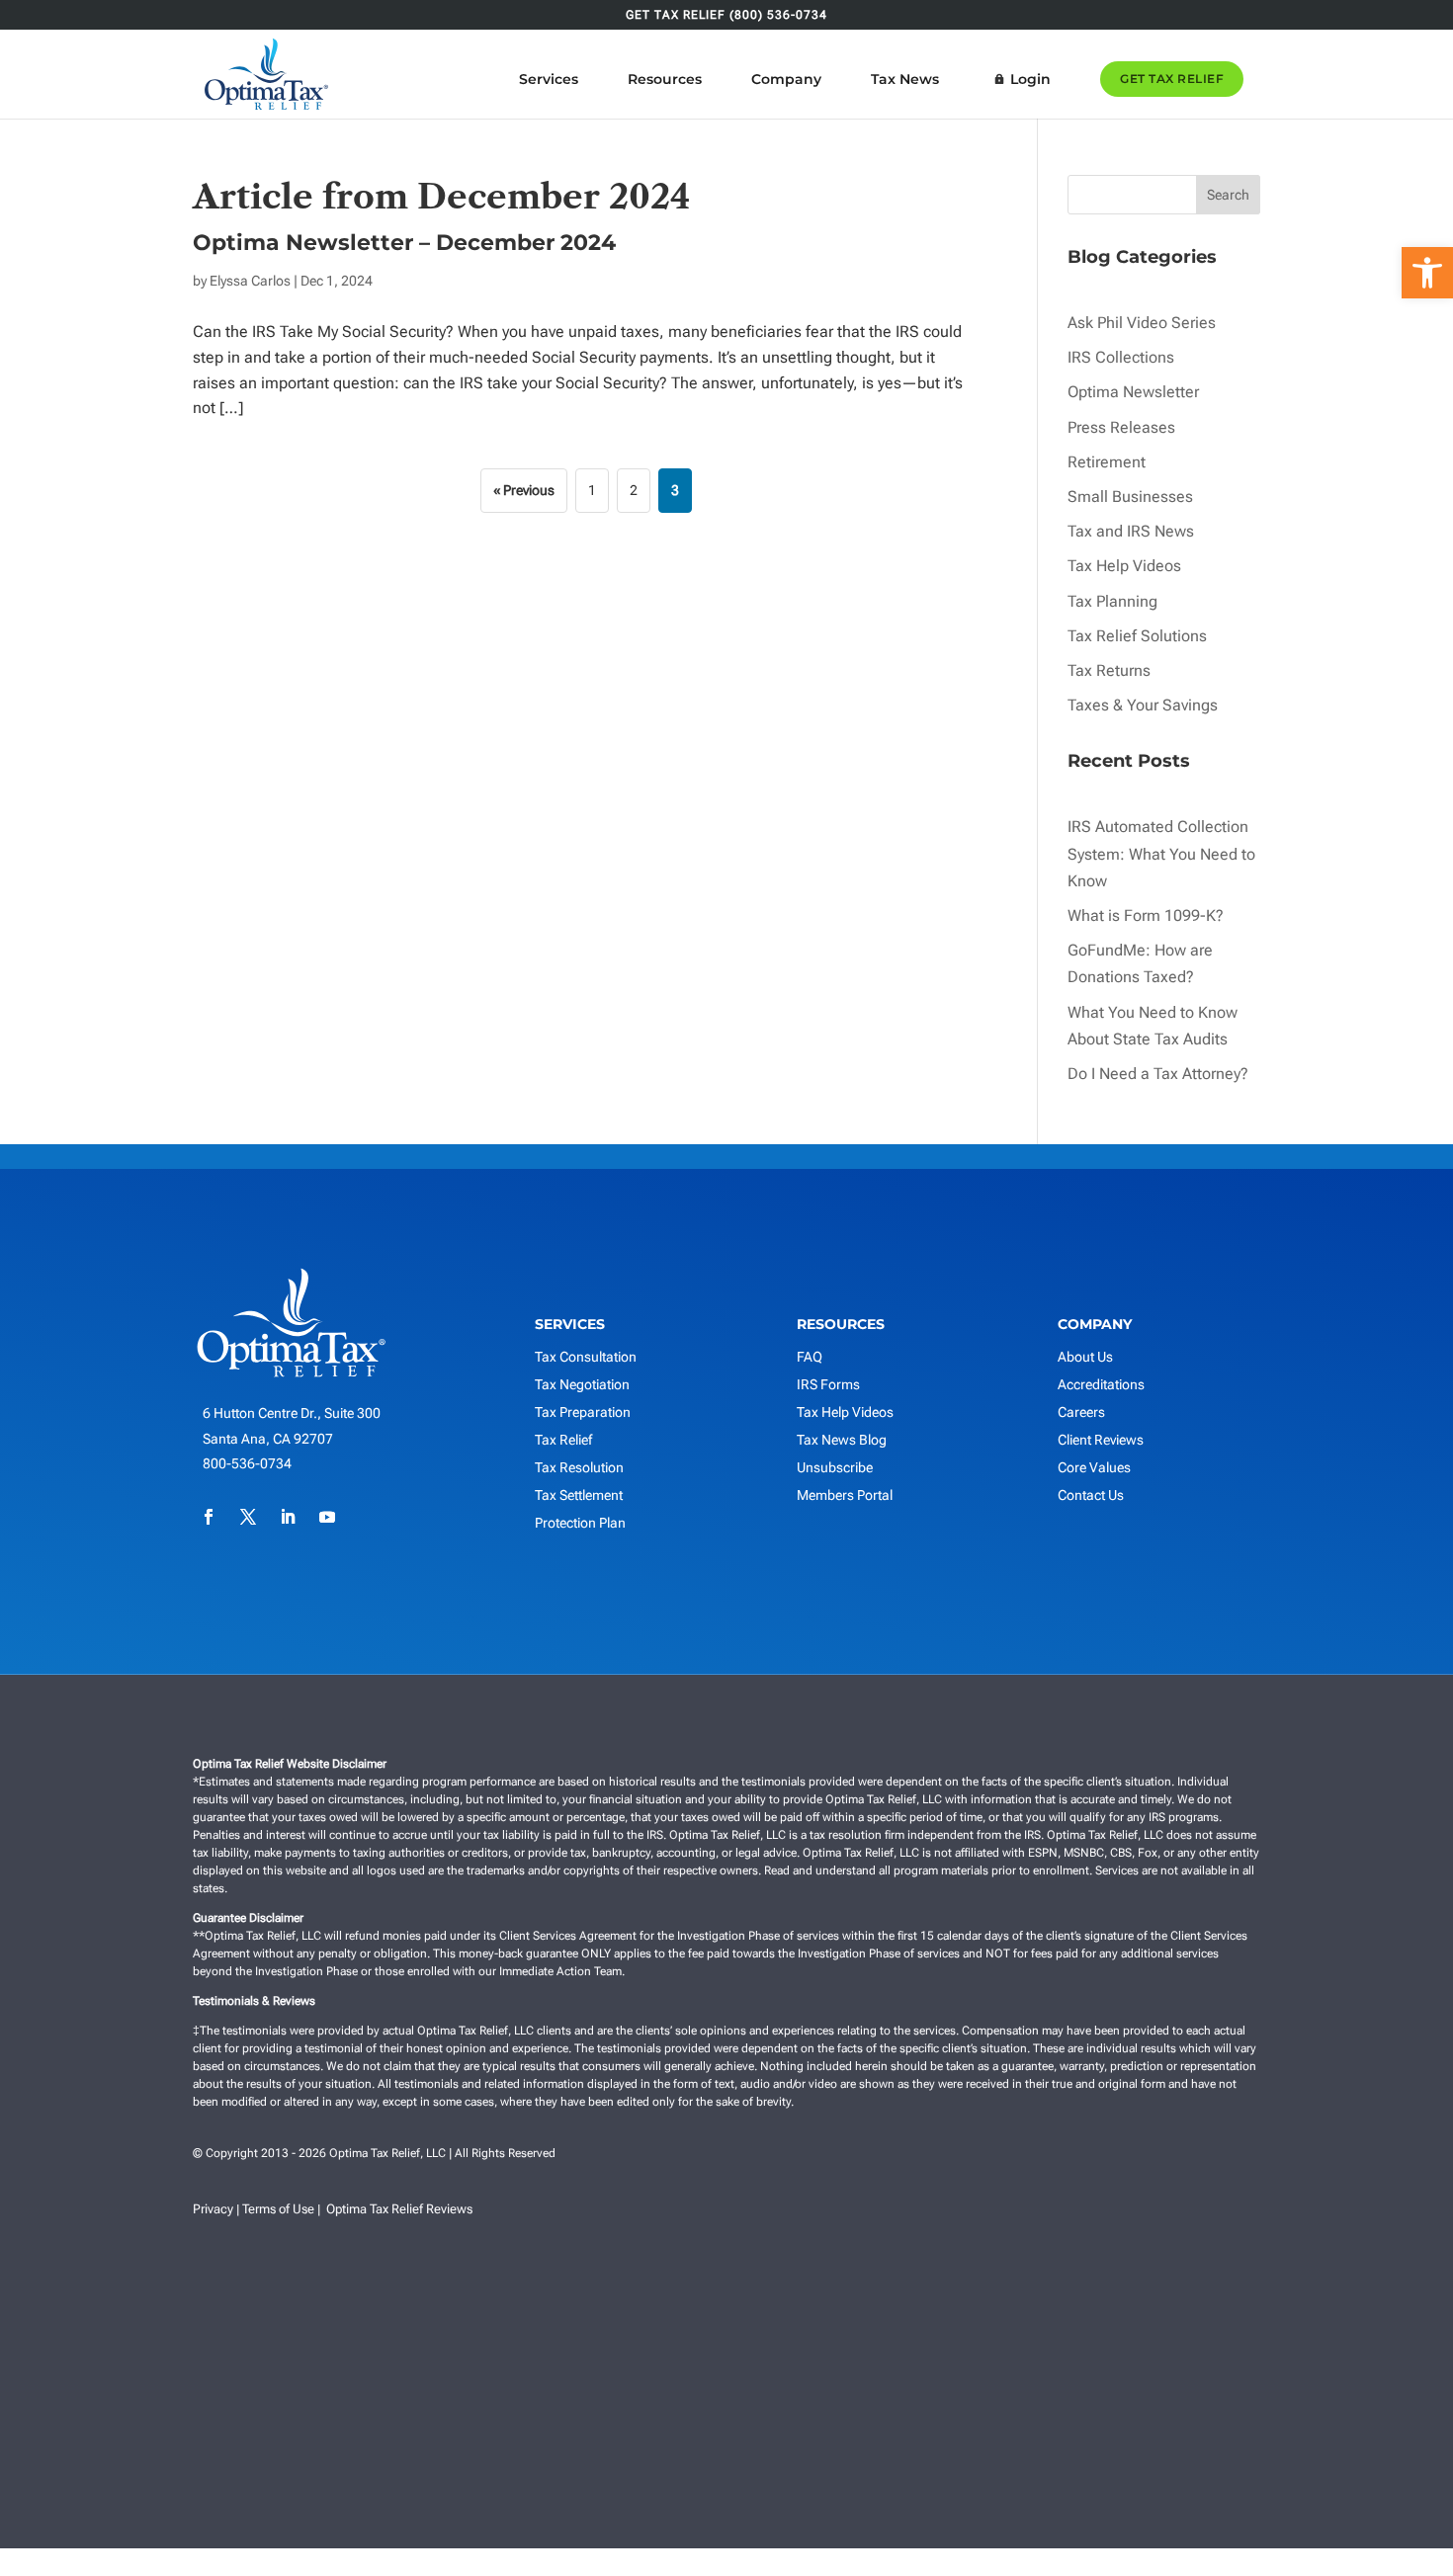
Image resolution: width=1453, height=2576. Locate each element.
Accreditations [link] (1101, 1384)
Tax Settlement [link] (579, 1495)
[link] (1427, 273)
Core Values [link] (1094, 1467)
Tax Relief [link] (563, 1440)
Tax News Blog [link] (842, 1440)
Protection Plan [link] (580, 1523)
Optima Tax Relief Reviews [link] (399, 2209)
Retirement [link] (1107, 462)
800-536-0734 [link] (247, 1463)
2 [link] (634, 490)
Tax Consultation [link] (586, 1357)
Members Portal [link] (845, 1495)
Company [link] (786, 79)
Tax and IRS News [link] (1131, 531)
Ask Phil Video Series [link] (1142, 323)
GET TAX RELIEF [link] (1172, 79)
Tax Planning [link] (1112, 601)
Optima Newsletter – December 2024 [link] (404, 243)
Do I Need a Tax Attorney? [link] (1158, 1074)
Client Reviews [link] (1101, 1440)
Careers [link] (1081, 1412)
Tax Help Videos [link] (1124, 566)
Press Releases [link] (1121, 427)
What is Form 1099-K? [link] (1146, 915)
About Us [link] (1085, 1357)
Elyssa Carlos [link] (250, 281)
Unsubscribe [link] (835, 1467)
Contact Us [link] (1091, 1495)
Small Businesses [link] (1130, 497)
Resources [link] (665, 79)
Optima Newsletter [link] (1133, 392)
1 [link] (592, 490)
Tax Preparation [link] (583, 1412)
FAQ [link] (810, 1357)
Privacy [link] (213, 2209)
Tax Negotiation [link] (582, 1384)
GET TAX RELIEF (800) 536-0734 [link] (726, 15)
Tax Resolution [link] (579, 1467)
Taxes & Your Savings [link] (1143, 705)
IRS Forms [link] (828, 1384)
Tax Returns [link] (1109, 670)
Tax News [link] (905, 79)
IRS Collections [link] (1121, 357)
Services (549, 79)
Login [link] (1030, 79)
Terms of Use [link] (278, 2209)
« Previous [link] (524, 490)
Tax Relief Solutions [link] (1137, 636)
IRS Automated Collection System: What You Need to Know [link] (1161, 853)
